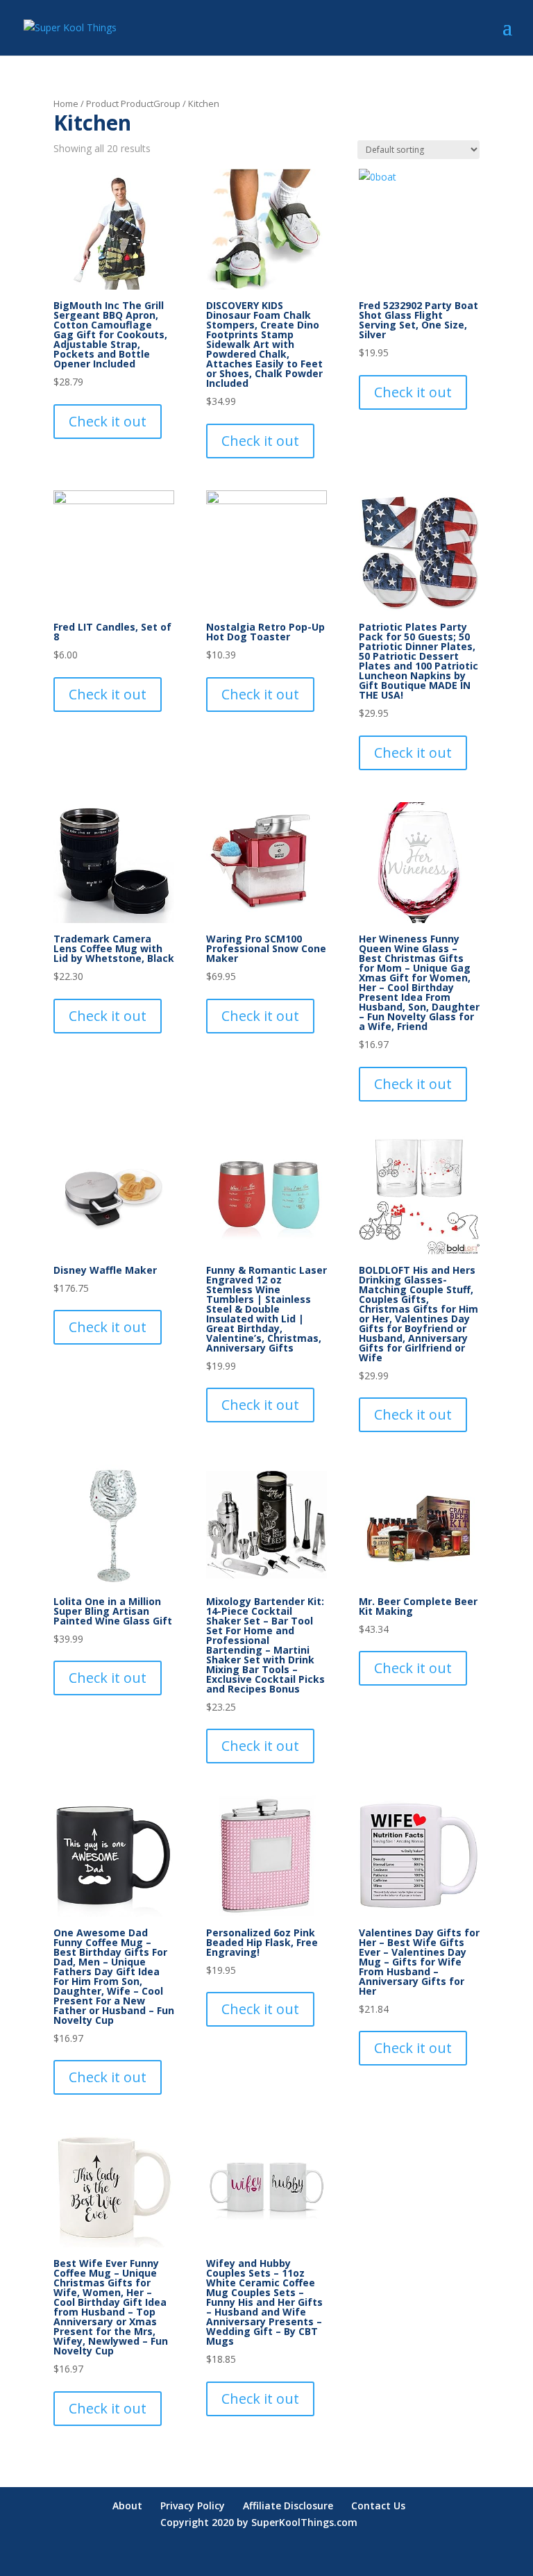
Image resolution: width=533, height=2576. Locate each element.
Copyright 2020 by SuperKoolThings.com (259, 2522)
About (127, 2506)
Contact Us (378, 2506)
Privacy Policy (193, 2506)
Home (66, 103)
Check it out (108, 421)
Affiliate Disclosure (288, 2506)
